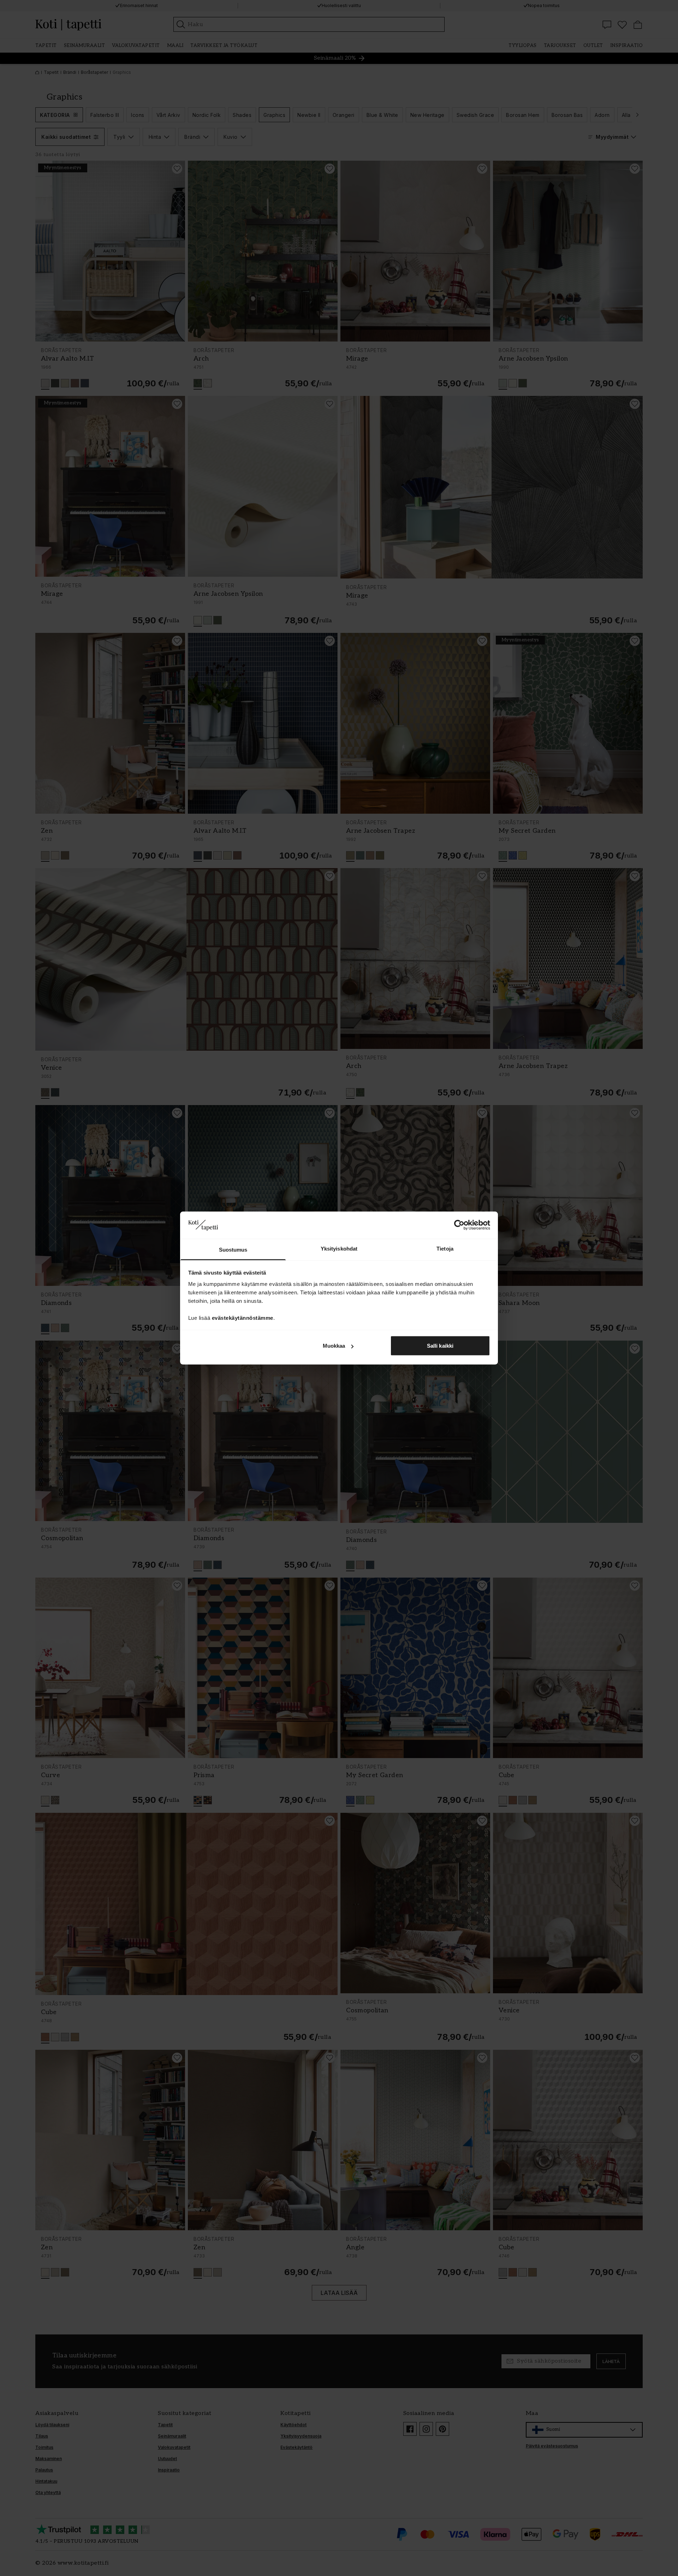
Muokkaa (334, 1346)
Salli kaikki (440, 1346)
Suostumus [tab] (233, 1249)
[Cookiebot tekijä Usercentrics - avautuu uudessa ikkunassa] (459, 1225)
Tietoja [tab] (445, 1248)
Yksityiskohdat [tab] (339, 1248)
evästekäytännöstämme (243, 1317)
